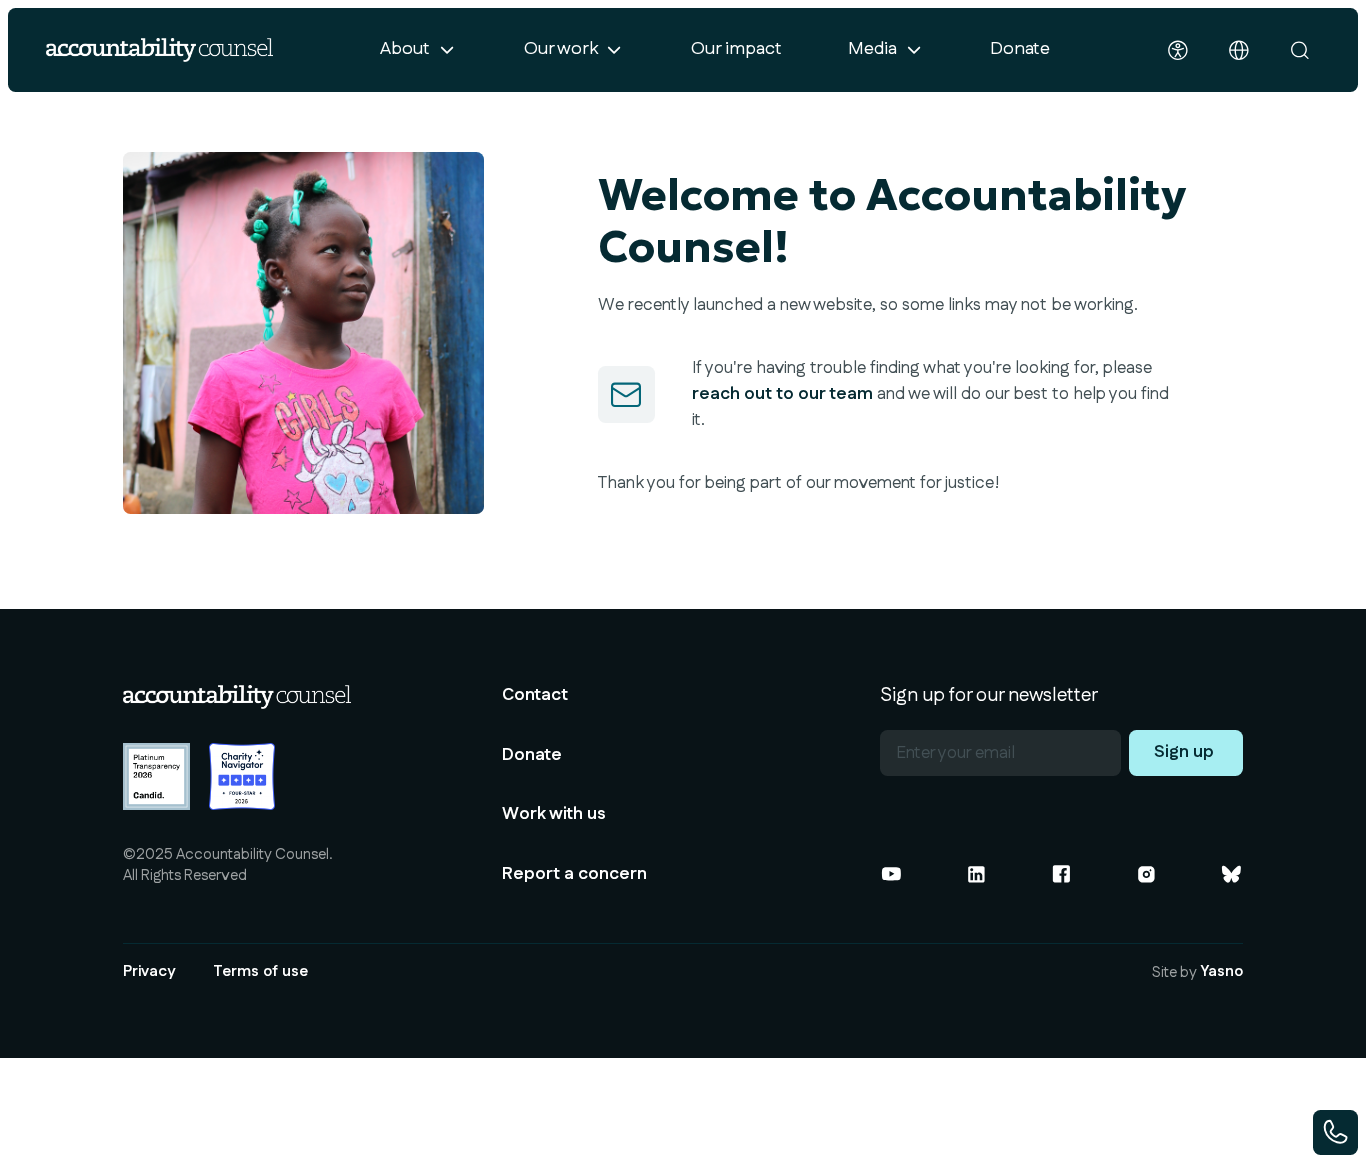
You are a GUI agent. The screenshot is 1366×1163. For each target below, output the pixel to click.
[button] (419, 50)
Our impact (736, 49)
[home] (160, 49)
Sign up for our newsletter (989, 696)
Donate (1020, 49)
